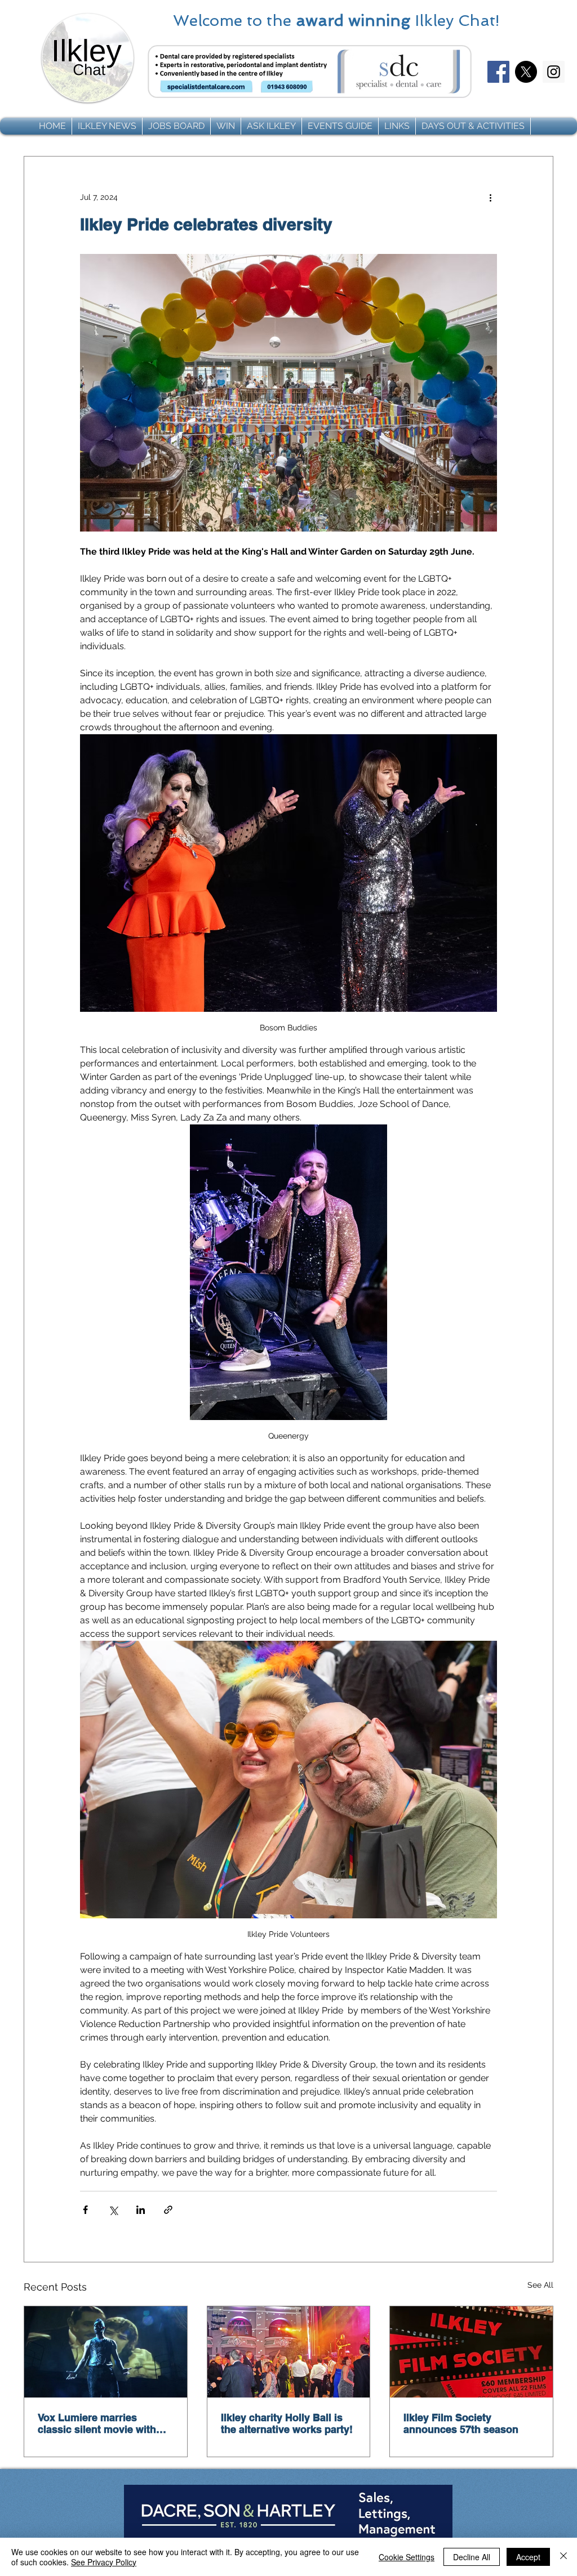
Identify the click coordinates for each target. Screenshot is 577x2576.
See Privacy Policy (104, 2562)
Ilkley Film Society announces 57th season (461, 2423)
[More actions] (490, 197)
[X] (526, 72)
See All (540, 2285)
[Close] (563, 2557)
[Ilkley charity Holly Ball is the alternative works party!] (289, 2352)
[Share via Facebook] (85, 2210)
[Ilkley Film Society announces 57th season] (471, 2352)
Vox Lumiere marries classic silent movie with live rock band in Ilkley (97, 2423)
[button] (107, 126)
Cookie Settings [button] (407, 2557)
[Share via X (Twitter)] (113, 2210)
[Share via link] (168, 2210)
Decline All (472, 2557)
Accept (528, 2557)
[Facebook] (498, 72)
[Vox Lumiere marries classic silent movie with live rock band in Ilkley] (106, 2352)
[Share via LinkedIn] (141, 2210)
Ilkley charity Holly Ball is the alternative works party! (287, 2423)
